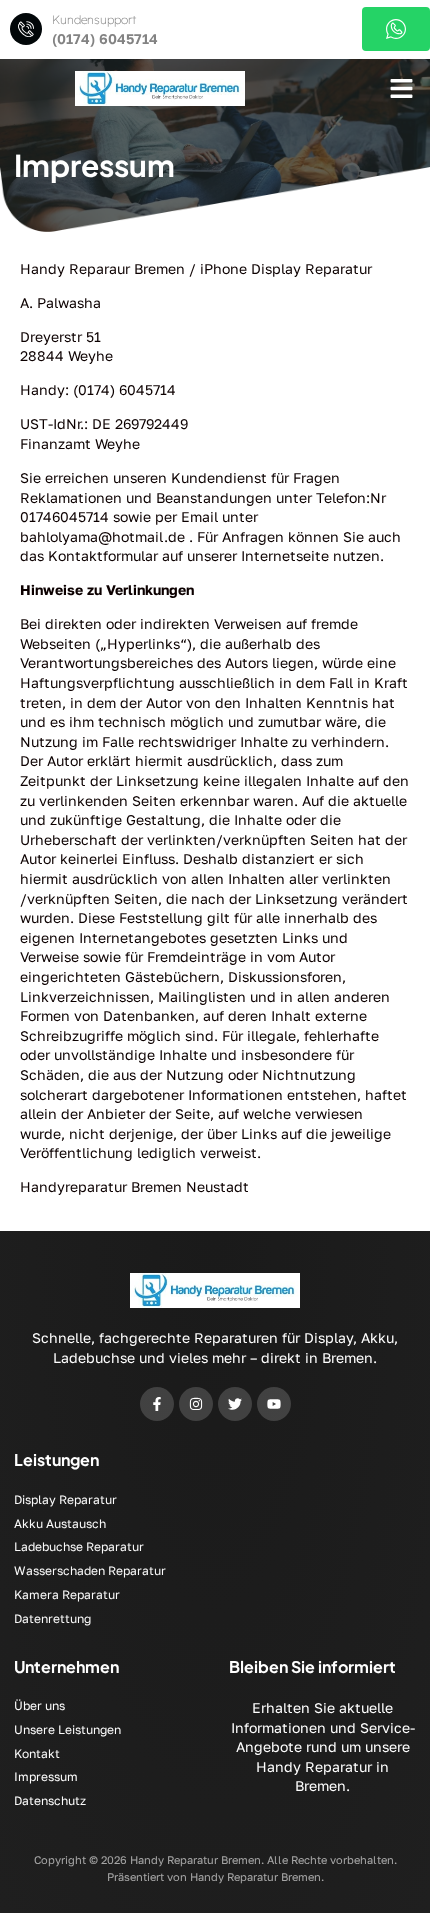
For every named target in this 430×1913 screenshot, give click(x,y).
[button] (402, 89)
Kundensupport (94, 19)
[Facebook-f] (157, 1404)
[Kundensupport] (26, 29)
